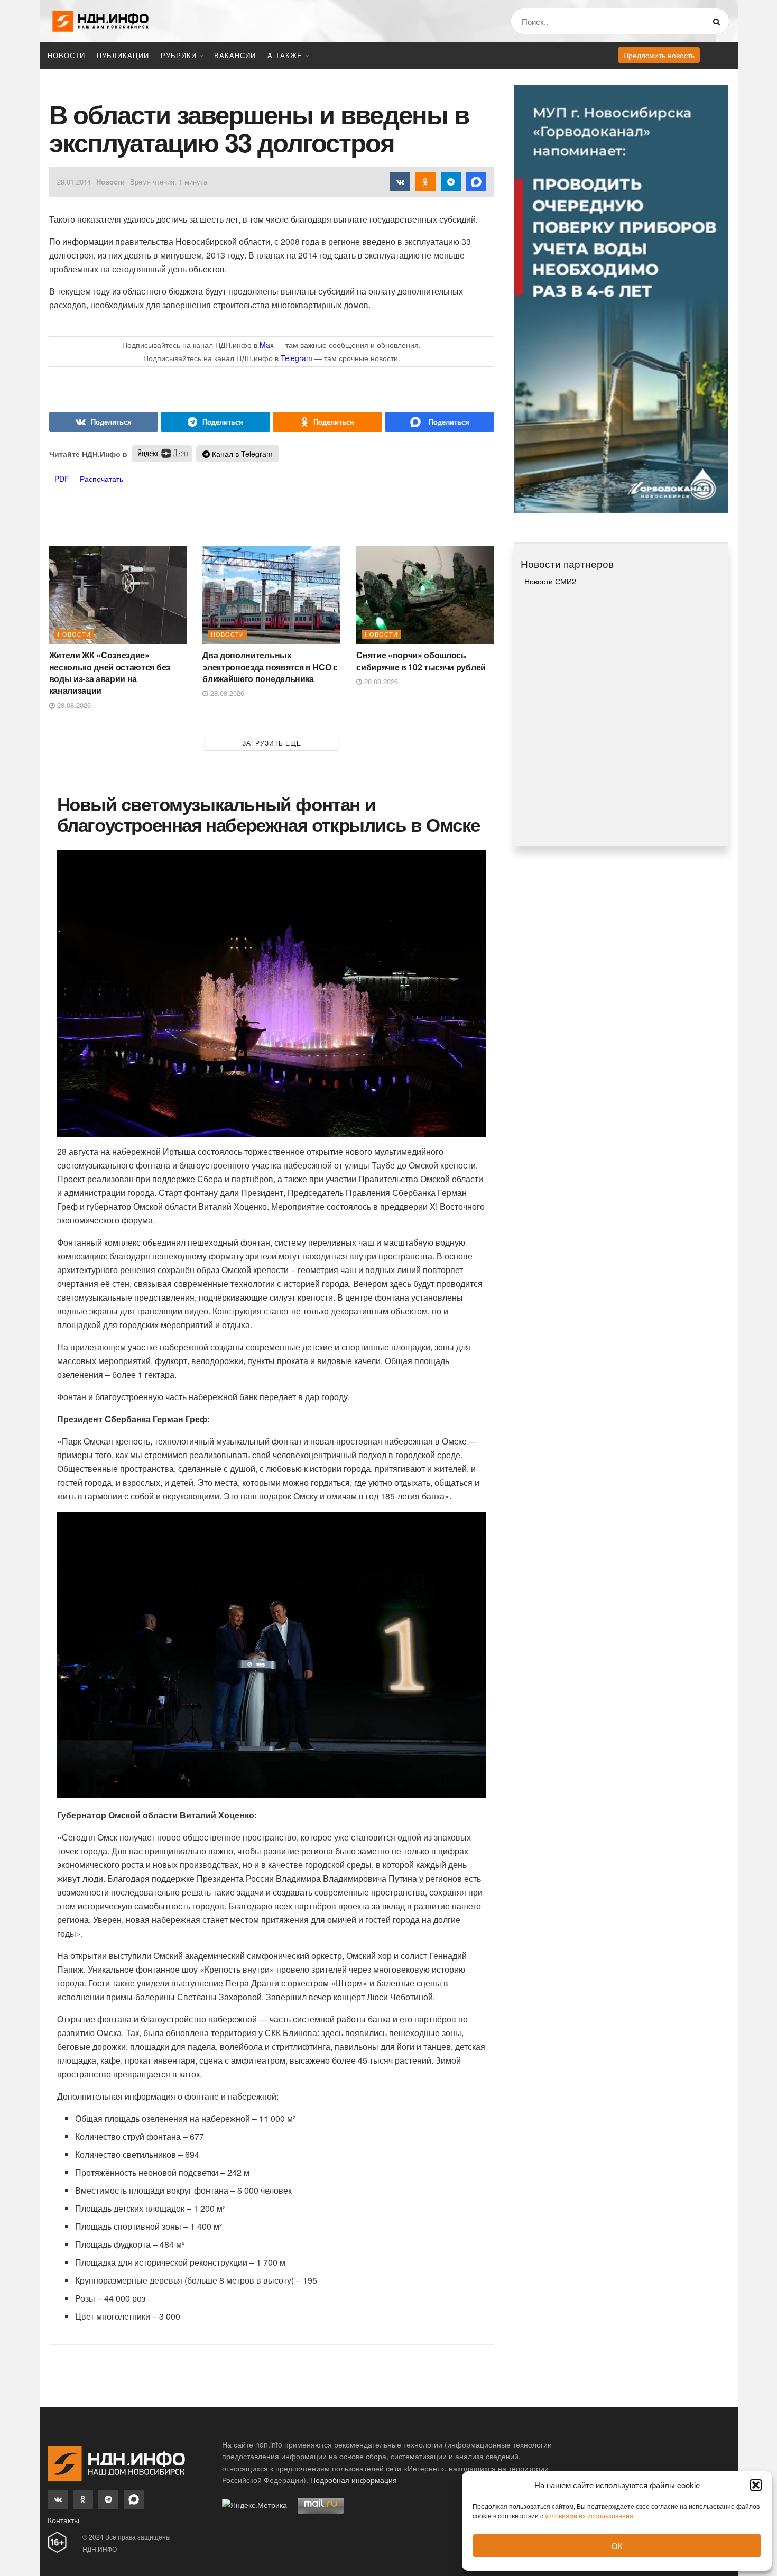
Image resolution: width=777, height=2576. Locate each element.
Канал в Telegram (241, 454)
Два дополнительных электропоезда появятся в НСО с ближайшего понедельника (270, 667)
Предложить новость (659, 55)
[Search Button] (719, 21)
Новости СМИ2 (550, 581)
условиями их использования (589, 2515)
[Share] (104, 422)
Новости (66, 55)
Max (267, 345)
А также (285, 55)
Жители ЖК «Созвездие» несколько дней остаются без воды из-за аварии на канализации (110, 673)
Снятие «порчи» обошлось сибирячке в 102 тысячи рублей (421, 661)
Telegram (297, 358)
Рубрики (179, 55)
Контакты (63, 2520)
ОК (617, 2546)
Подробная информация (354, 2480)
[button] (756, 2485)
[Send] (440, 422)
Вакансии (235, 55)
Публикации (123, 55)
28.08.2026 (73, 705)
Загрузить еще (272, 743)
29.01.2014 (74, 182)
